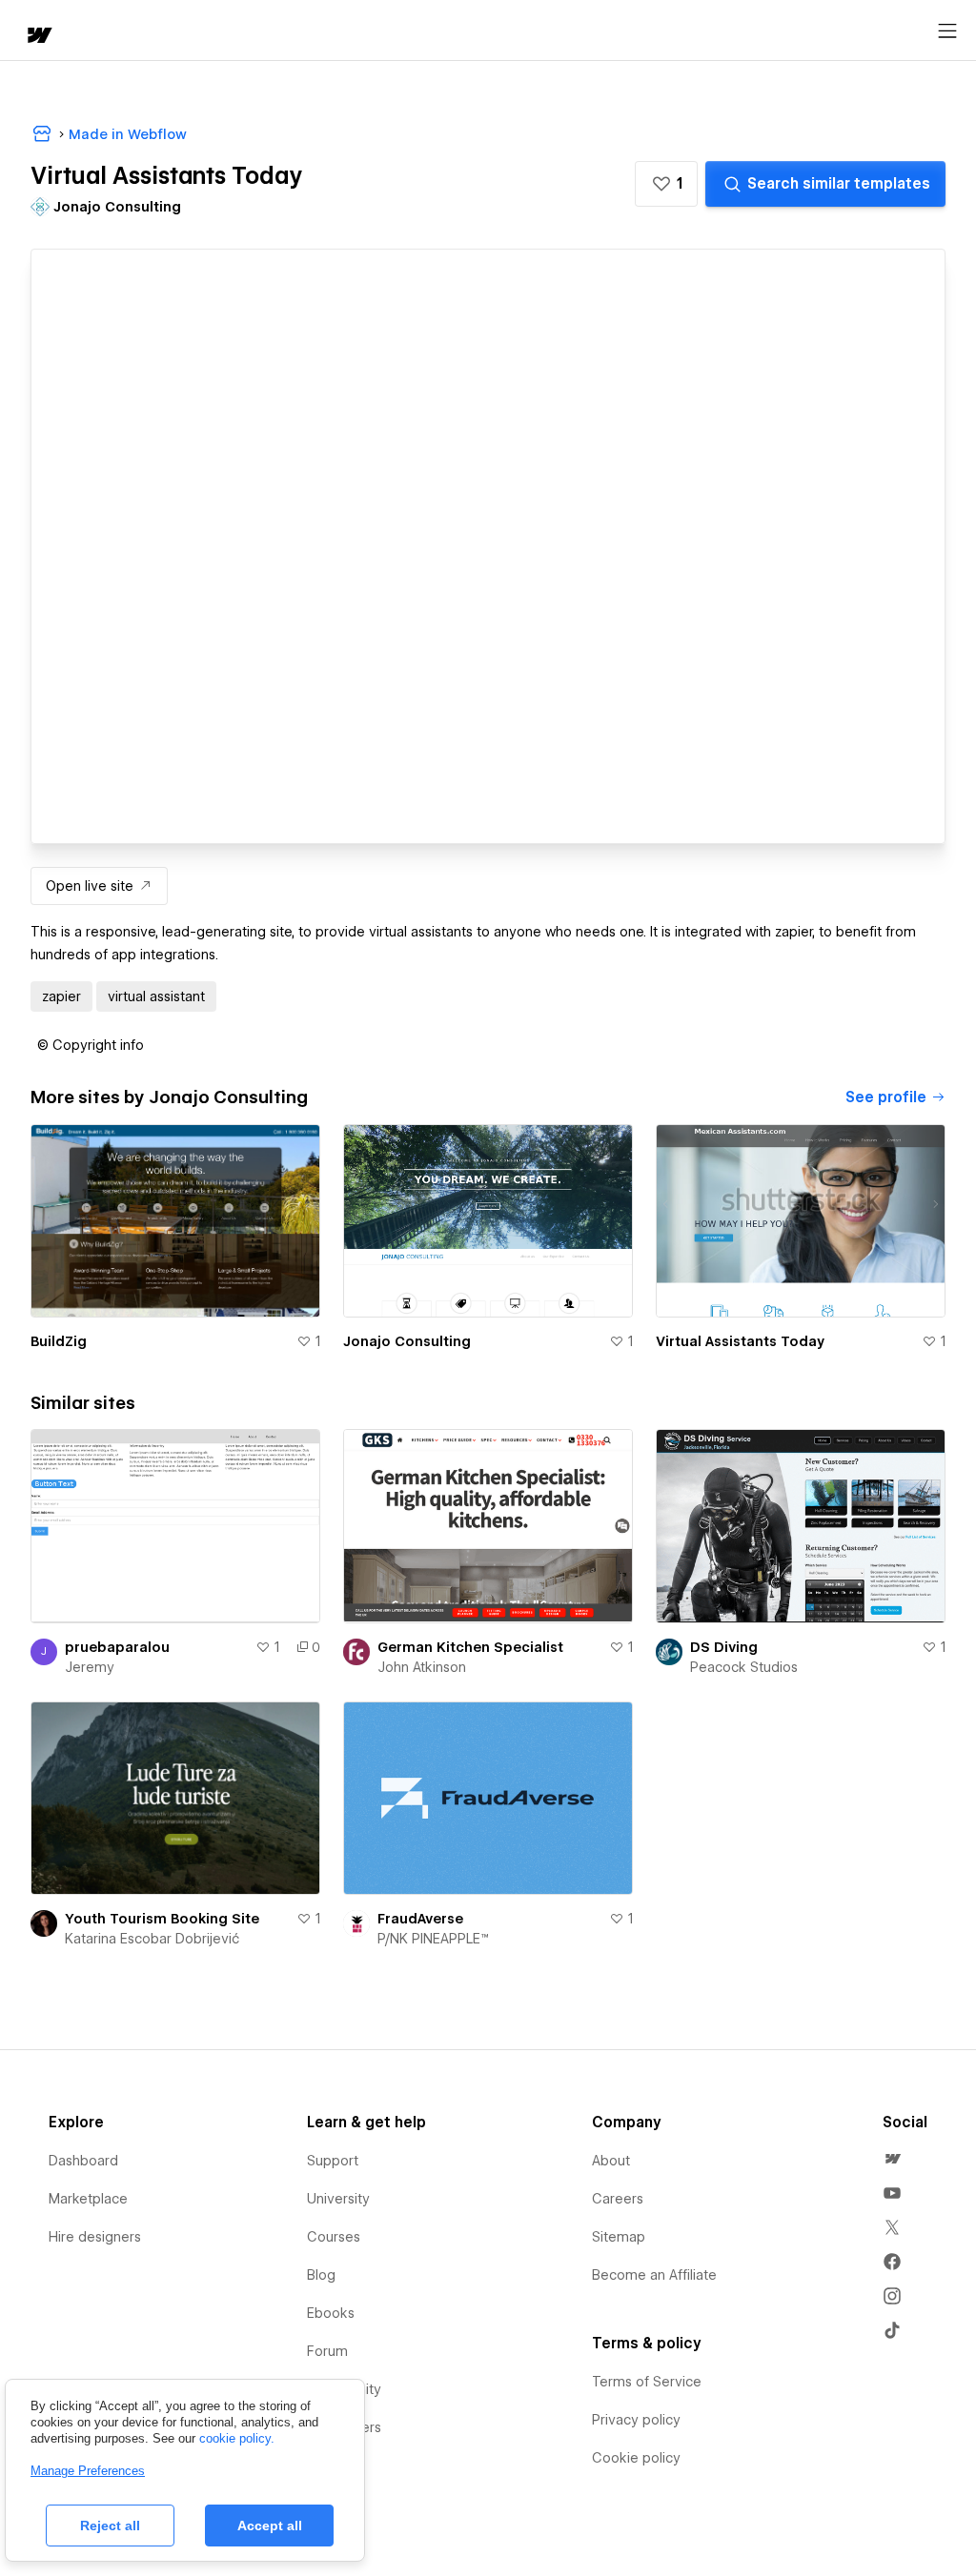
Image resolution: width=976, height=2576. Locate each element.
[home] (38, 37)
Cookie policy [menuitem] (636, 2458)
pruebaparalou (117, 1647)
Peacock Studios (744, 1667)
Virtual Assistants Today (740, 1341)
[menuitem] (892, 2159)
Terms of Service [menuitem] (647, 2382)
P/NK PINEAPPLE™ (433, 1939)
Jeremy (90, 1667)
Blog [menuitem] (321, 2275)
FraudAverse (420, 1919)
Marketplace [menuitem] (88, 2199)
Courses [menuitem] (334, 2237)
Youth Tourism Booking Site (162, 1919)
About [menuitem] (611, 2161)
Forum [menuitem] (327, 2351)
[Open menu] (947, 31)
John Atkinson (422, 1667)
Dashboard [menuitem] (83, 2161)
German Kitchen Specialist (470, 1647)
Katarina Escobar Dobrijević (152, 1939)
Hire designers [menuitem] (95, 2237)
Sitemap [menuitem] (619, 2237)
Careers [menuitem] (618, 2199)
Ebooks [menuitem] (331, 2313)
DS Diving (724, 1647)
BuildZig (59, 1341)
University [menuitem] (338, 2199)
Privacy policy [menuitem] (636, 2420)
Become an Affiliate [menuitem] (654, 2275)
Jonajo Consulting (407, 1341)
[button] (666, 184)
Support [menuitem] (333, 2161)
